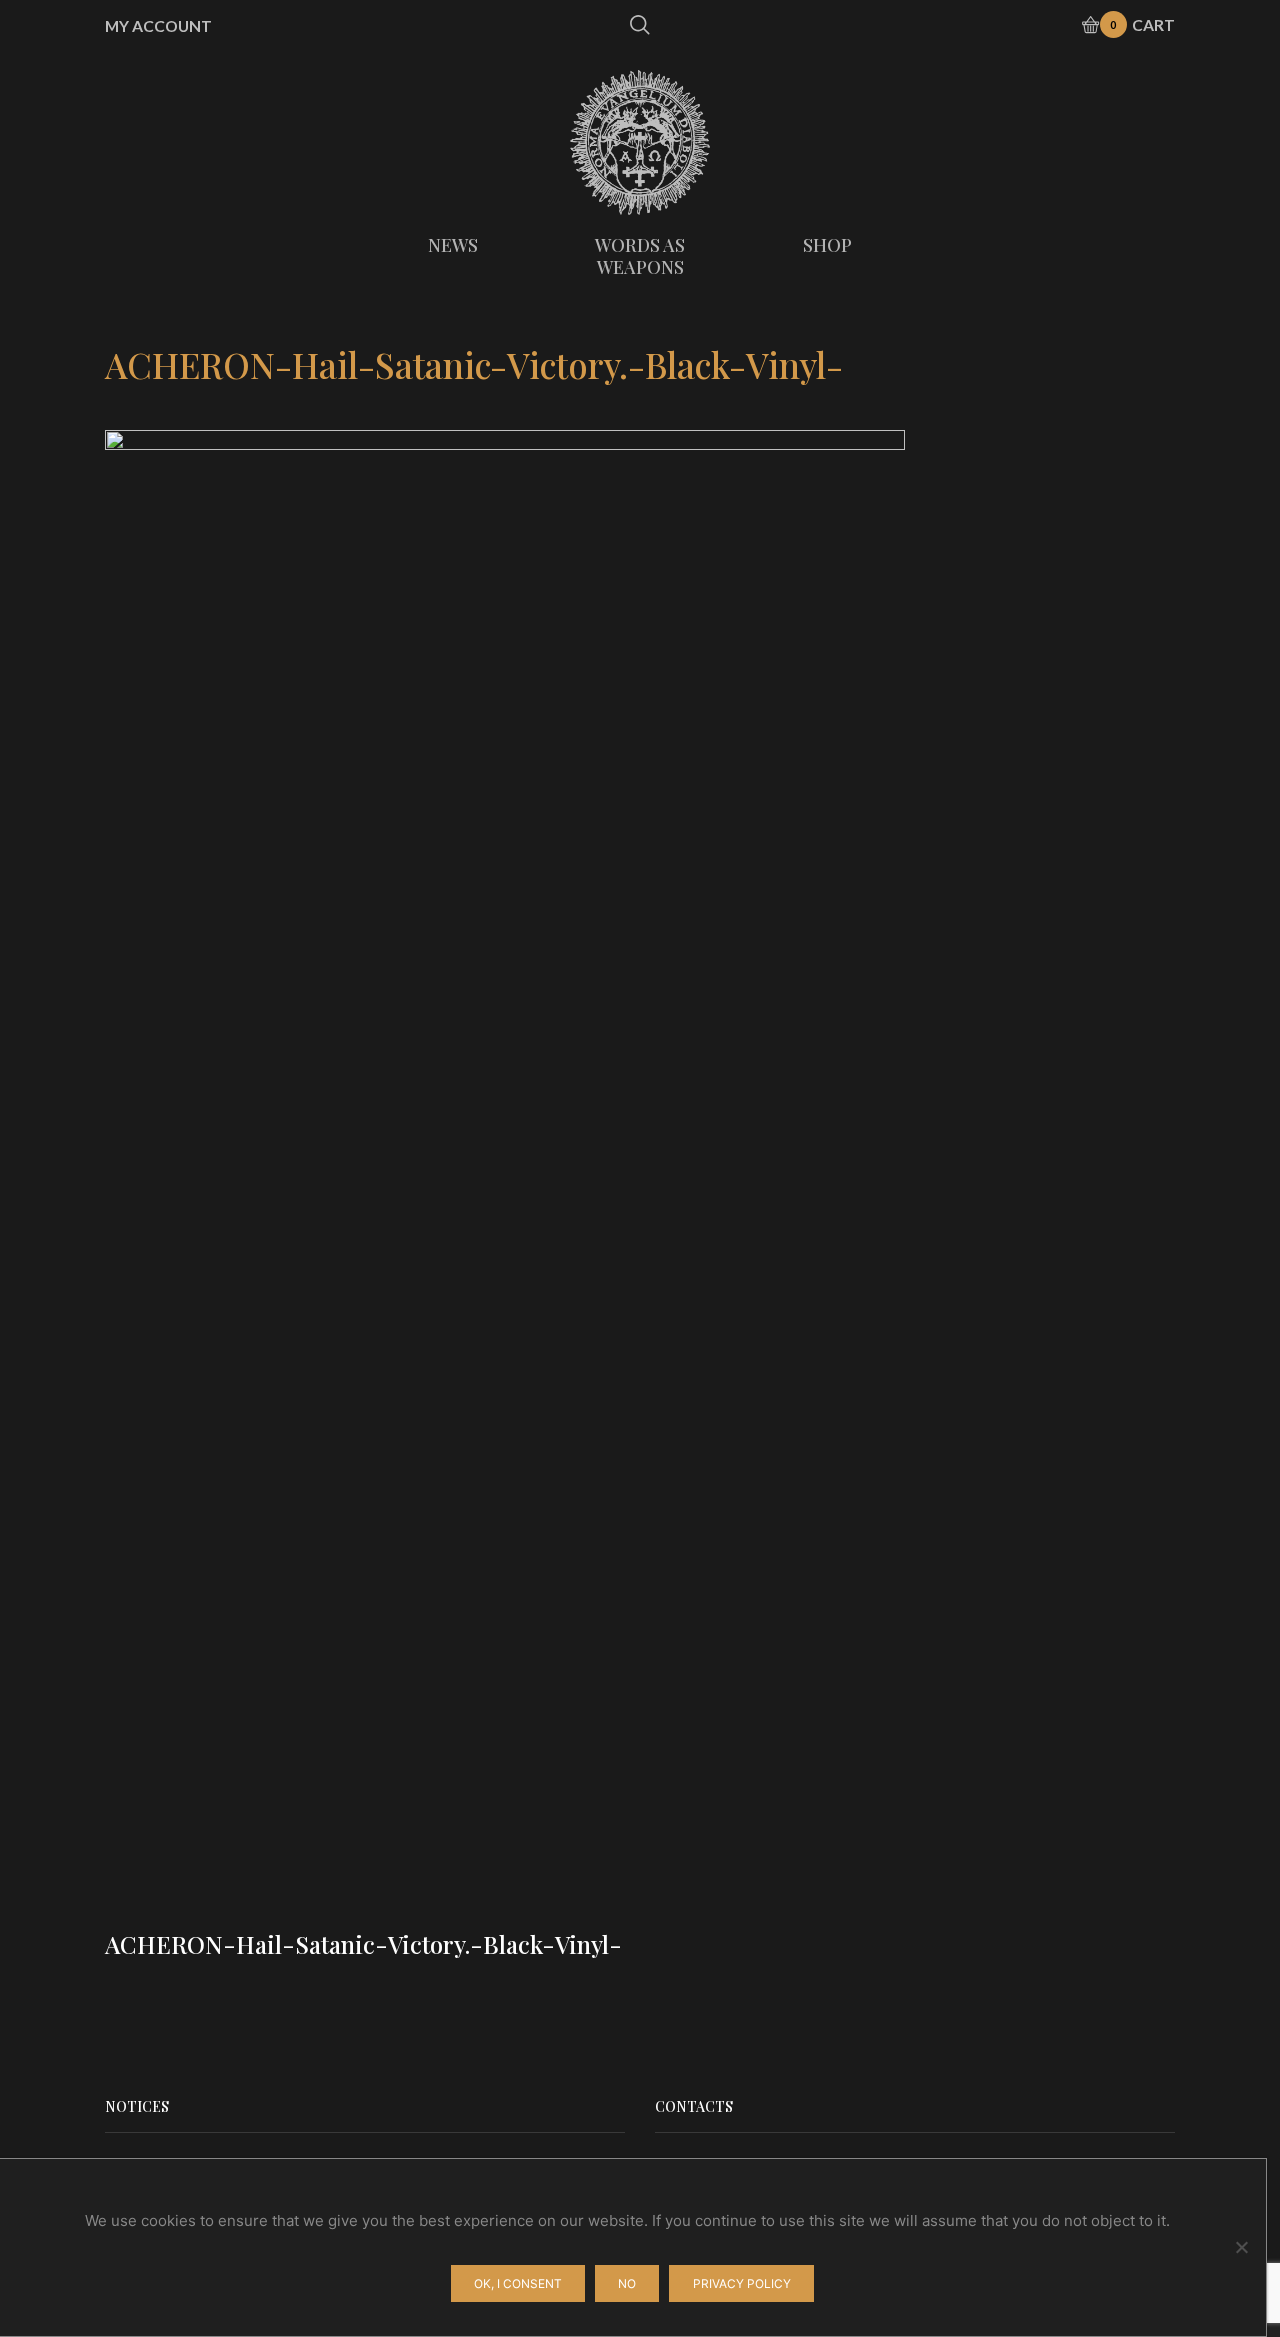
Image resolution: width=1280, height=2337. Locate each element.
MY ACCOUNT (158, 26)
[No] (1241, 2247)
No (627, 2283)
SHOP (827, 245)
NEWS (453, 245)
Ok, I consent (518, 2283)
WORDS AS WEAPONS (640, 256)
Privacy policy (742, 2283)
